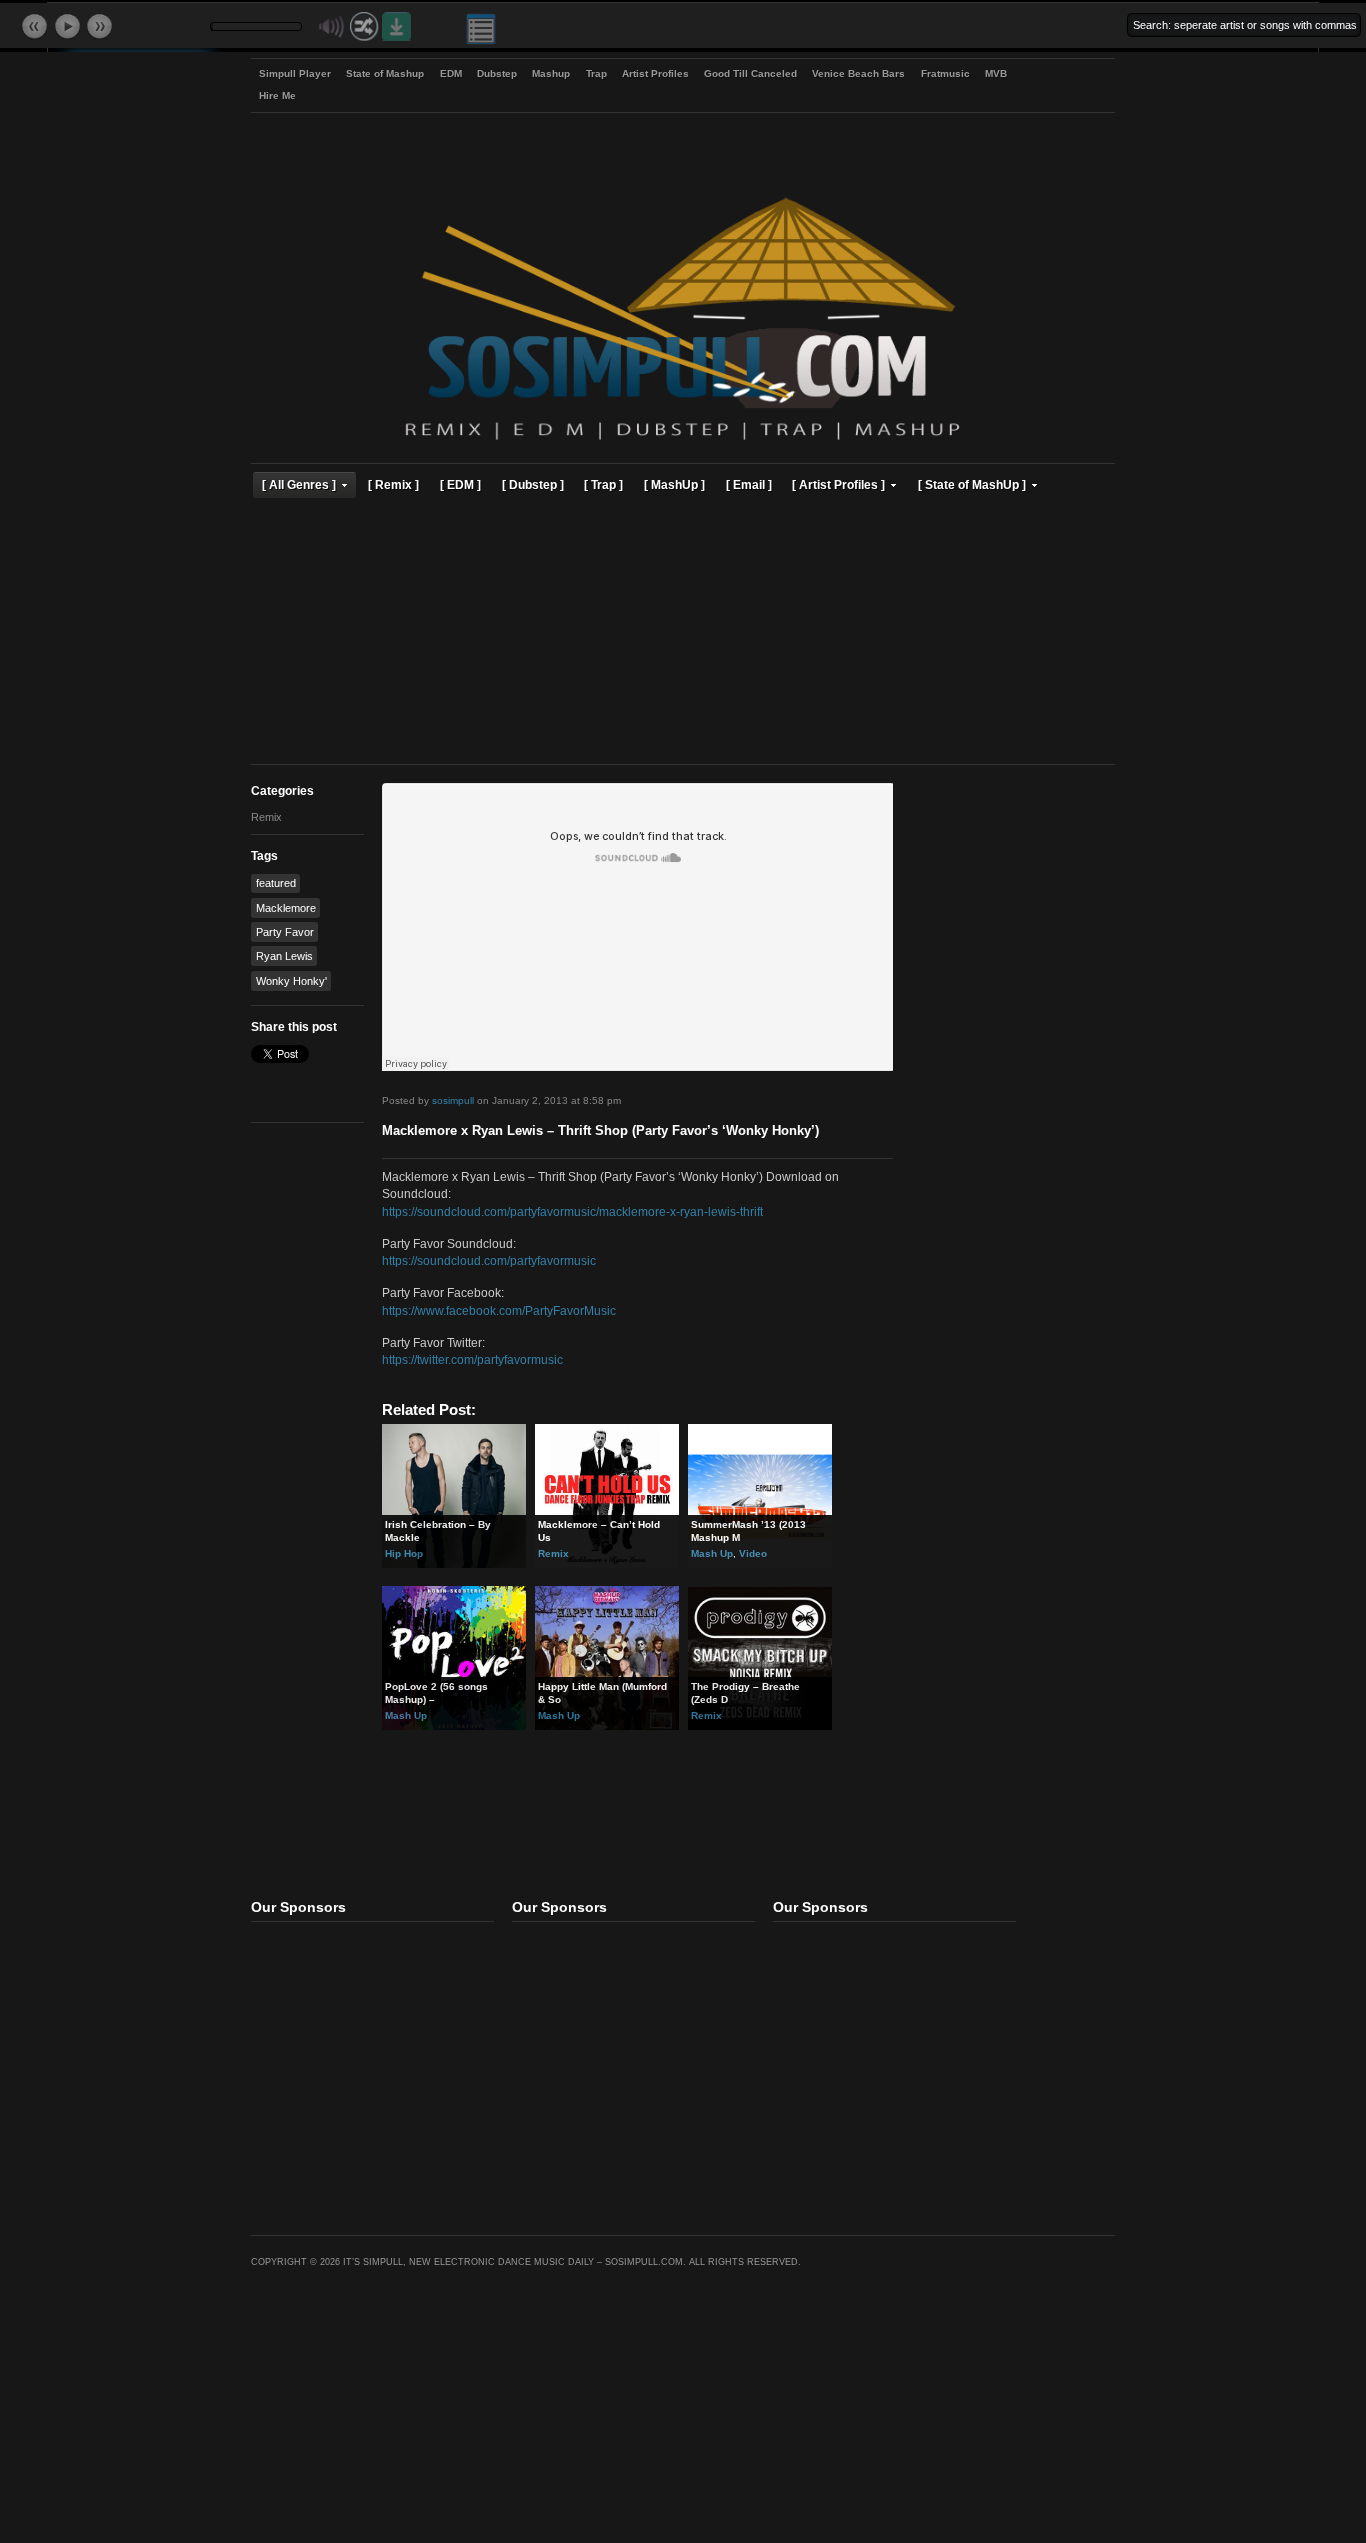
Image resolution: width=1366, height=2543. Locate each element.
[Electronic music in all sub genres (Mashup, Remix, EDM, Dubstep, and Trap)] (682, 442)
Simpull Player (295, 73)
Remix (266, 817)
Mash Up (712, 1553)
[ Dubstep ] (533, 484)
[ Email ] (749, 484)
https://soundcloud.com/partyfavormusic (489, 1260)
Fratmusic (945, 73)
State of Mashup (385, 73)
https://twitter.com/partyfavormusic (472, 1359)
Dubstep (497, 73)
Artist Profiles (655, 73)
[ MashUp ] (674, 484)
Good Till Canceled (750, 73)
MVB (996, 73)
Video (753, 1553)
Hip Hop (404, 1553)
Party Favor (285, 932)
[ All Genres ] (299, 484)
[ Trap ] (603, 484)
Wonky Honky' (291, 981)
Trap (596, 73)
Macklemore (286, 908)
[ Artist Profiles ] (838, 484)
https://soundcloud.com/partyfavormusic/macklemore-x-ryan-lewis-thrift (572, 1211)
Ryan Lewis (284, 956)
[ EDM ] (460, 484)
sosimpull (453, 1100)
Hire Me (277, 95)
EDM (451, 73)
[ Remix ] (393, 484)
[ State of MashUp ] (972, 484)
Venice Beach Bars (858, 73)
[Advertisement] (683, 634)
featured (276, 883)
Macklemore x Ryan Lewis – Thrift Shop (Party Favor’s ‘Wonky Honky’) (600, 1131)
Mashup (551, 73)
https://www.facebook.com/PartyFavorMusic (499, 1310)
